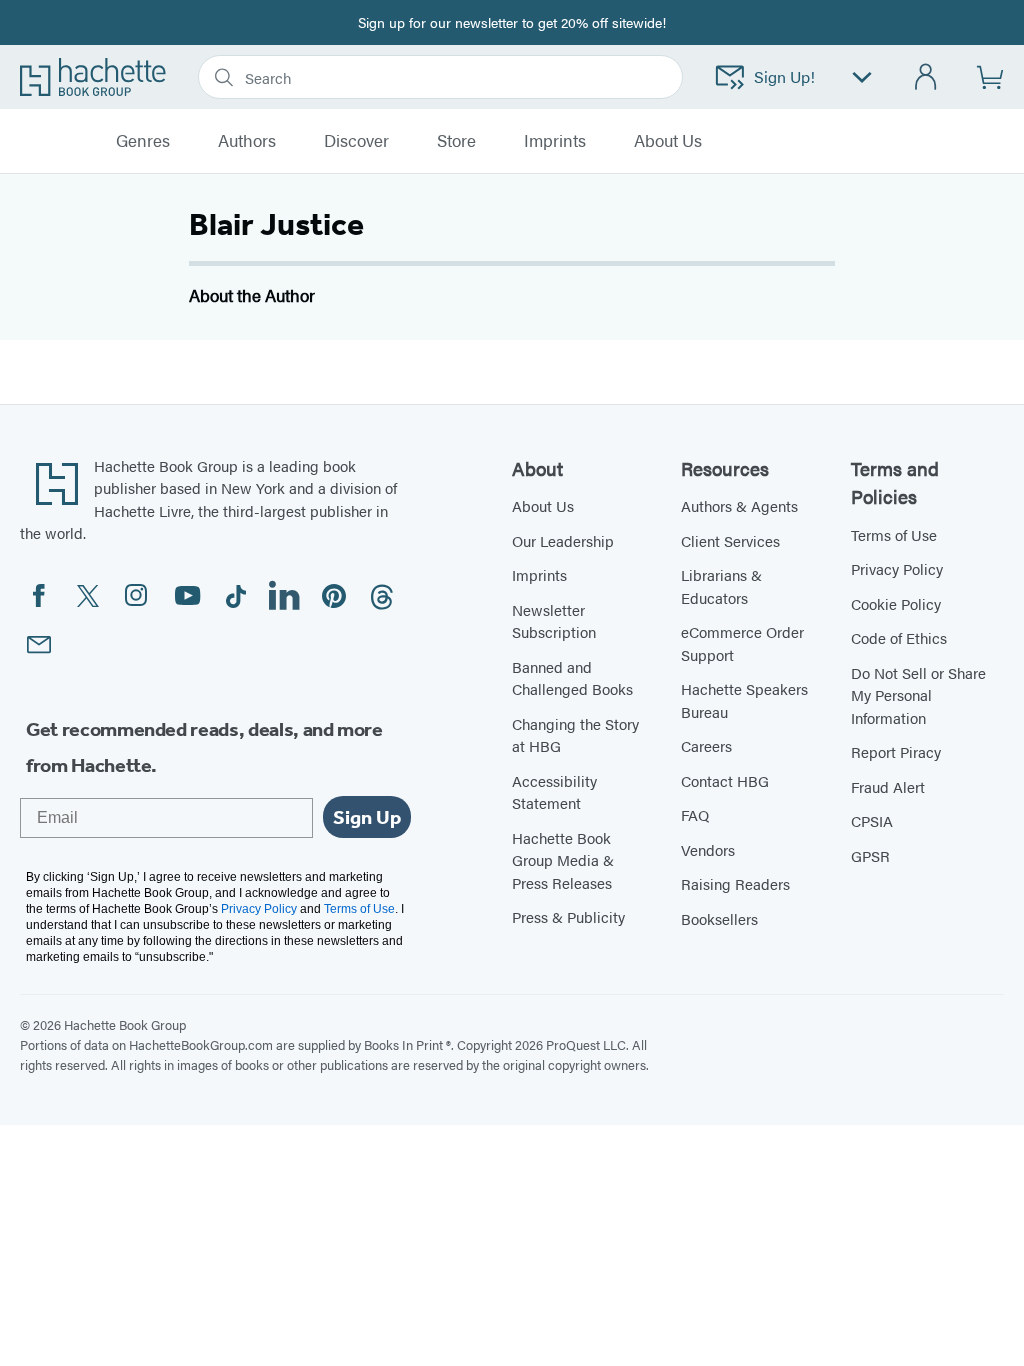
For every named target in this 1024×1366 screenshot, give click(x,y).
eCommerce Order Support (742, 643)
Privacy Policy (897, 568)
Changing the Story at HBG (575, 735)
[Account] (926, 77)
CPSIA (872, 820)
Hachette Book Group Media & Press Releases (563, 860)
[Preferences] (862, 77)
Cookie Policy (896, 603)
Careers (706, 745)
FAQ (695, 814)
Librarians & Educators (721, 586)
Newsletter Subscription (554, 621)
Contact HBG (725, 780)
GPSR (870, 855)
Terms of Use (894, 534)
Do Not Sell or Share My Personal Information (918, 695)
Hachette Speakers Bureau (744, 700)
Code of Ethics (899, 637)
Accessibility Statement (554, 792)
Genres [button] (143, 141)
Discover (356, 141)
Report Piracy (896, 751)
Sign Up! (784, 76)
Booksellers (719, 918)
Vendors (708, 849)
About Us (543, 505)
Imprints (555, 141)
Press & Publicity (568, 916)
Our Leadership (563, 540)
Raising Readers (735, 883)
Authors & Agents (739, 505)
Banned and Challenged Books (572, 678)
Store (456, 141)
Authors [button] (247, 141)
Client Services (730, 540)
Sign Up (367, 817)
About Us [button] (668, 141)
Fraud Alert (888, 786)
